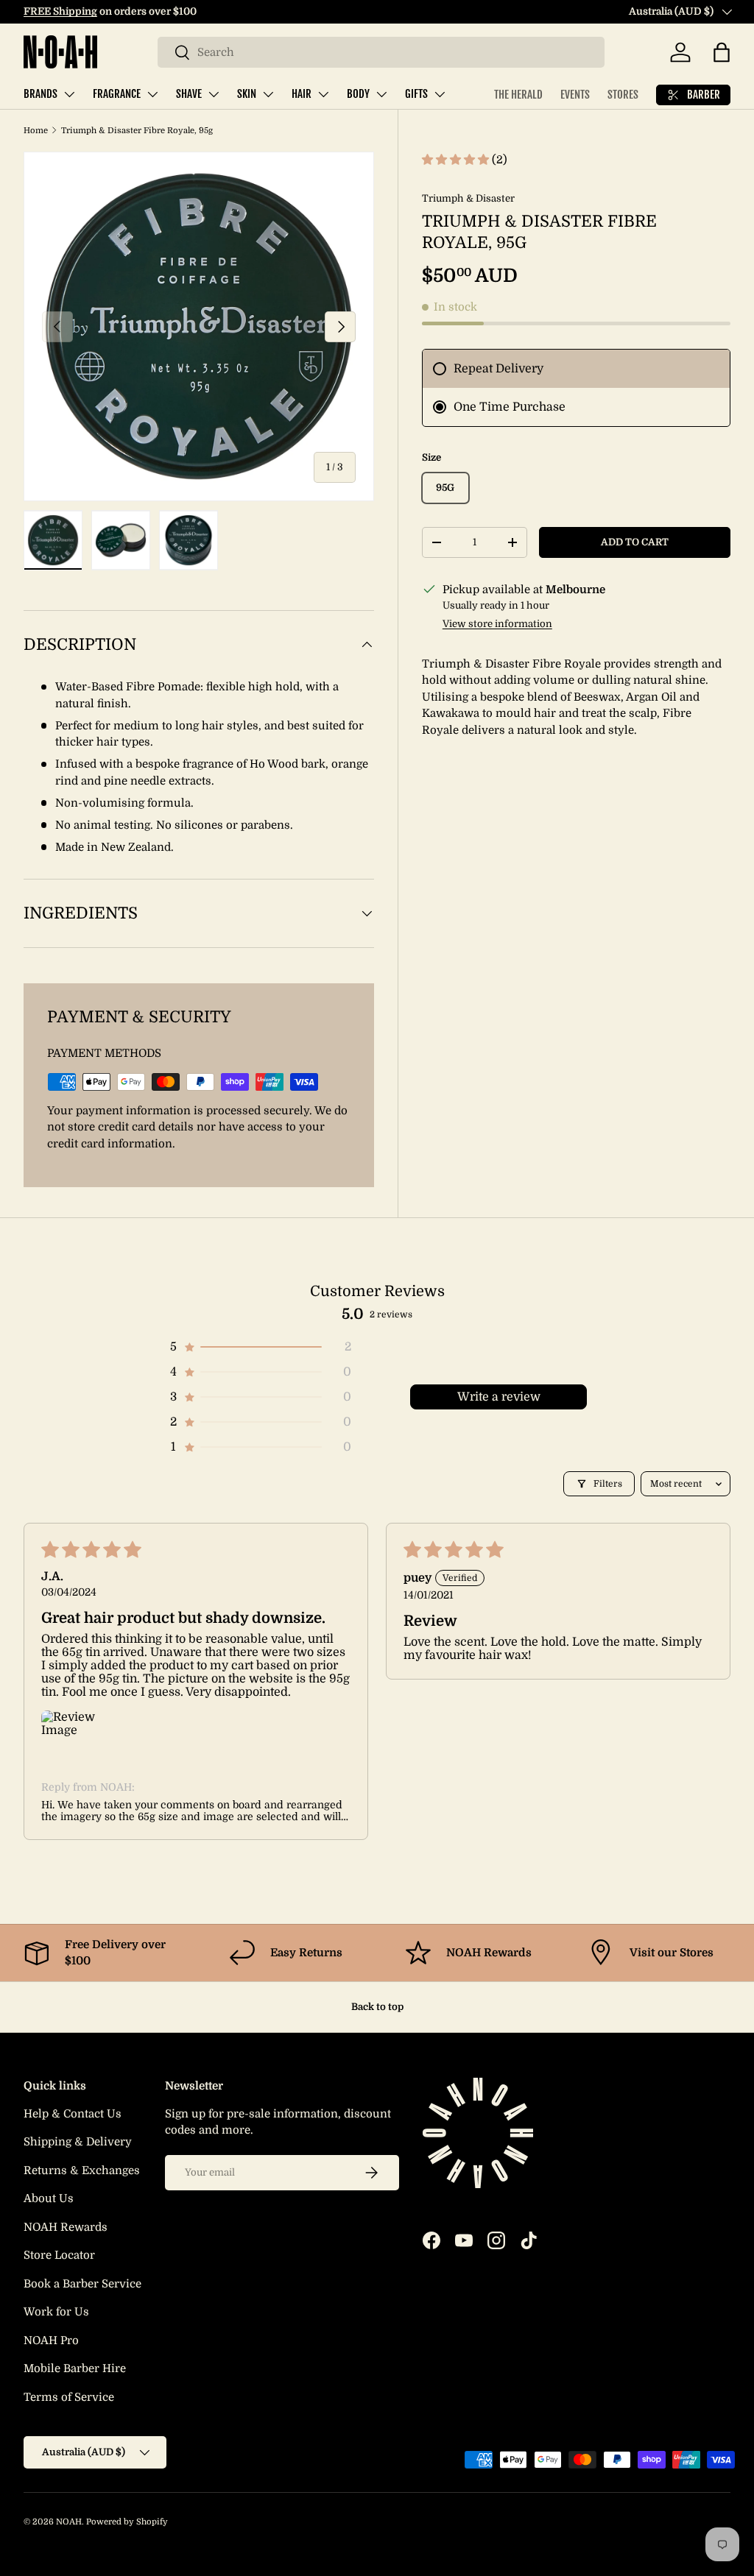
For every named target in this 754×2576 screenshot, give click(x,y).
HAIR (302, 94)
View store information (497, 624)
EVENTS (575, 95)
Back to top (377, 2007)
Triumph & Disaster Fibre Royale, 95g (137, 131)
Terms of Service (69, 2397)
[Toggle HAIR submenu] (323, 94)
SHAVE (189, 94)
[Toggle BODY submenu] (381, 94)
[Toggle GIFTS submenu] (440, 94)
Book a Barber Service (82, 2284)
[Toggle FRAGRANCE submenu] (152, 94)
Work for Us (56, 2312)
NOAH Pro (51, 2340)
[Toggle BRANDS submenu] (69, 94)
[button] (722, 52)
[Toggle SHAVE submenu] (214, 94)
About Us (49, 2198)
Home (36, 131)
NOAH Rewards (66, 2227)
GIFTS (416, 94)
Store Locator (59, 2255)
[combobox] (381, 52)
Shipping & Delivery (78, 2142)
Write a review (499, 1397)
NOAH (69, 2522)
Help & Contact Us (73, 2114)
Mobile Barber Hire (75, 2368)
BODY (358, 94)
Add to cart (635, 542)
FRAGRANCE (117, 94)
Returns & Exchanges (82, 2170)
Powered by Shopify (127, 2522)
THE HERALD (518, 95)
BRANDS (40, 94)
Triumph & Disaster (468, 198)
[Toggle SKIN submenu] (268, 94)
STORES (623, 95)
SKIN (247, 94)
